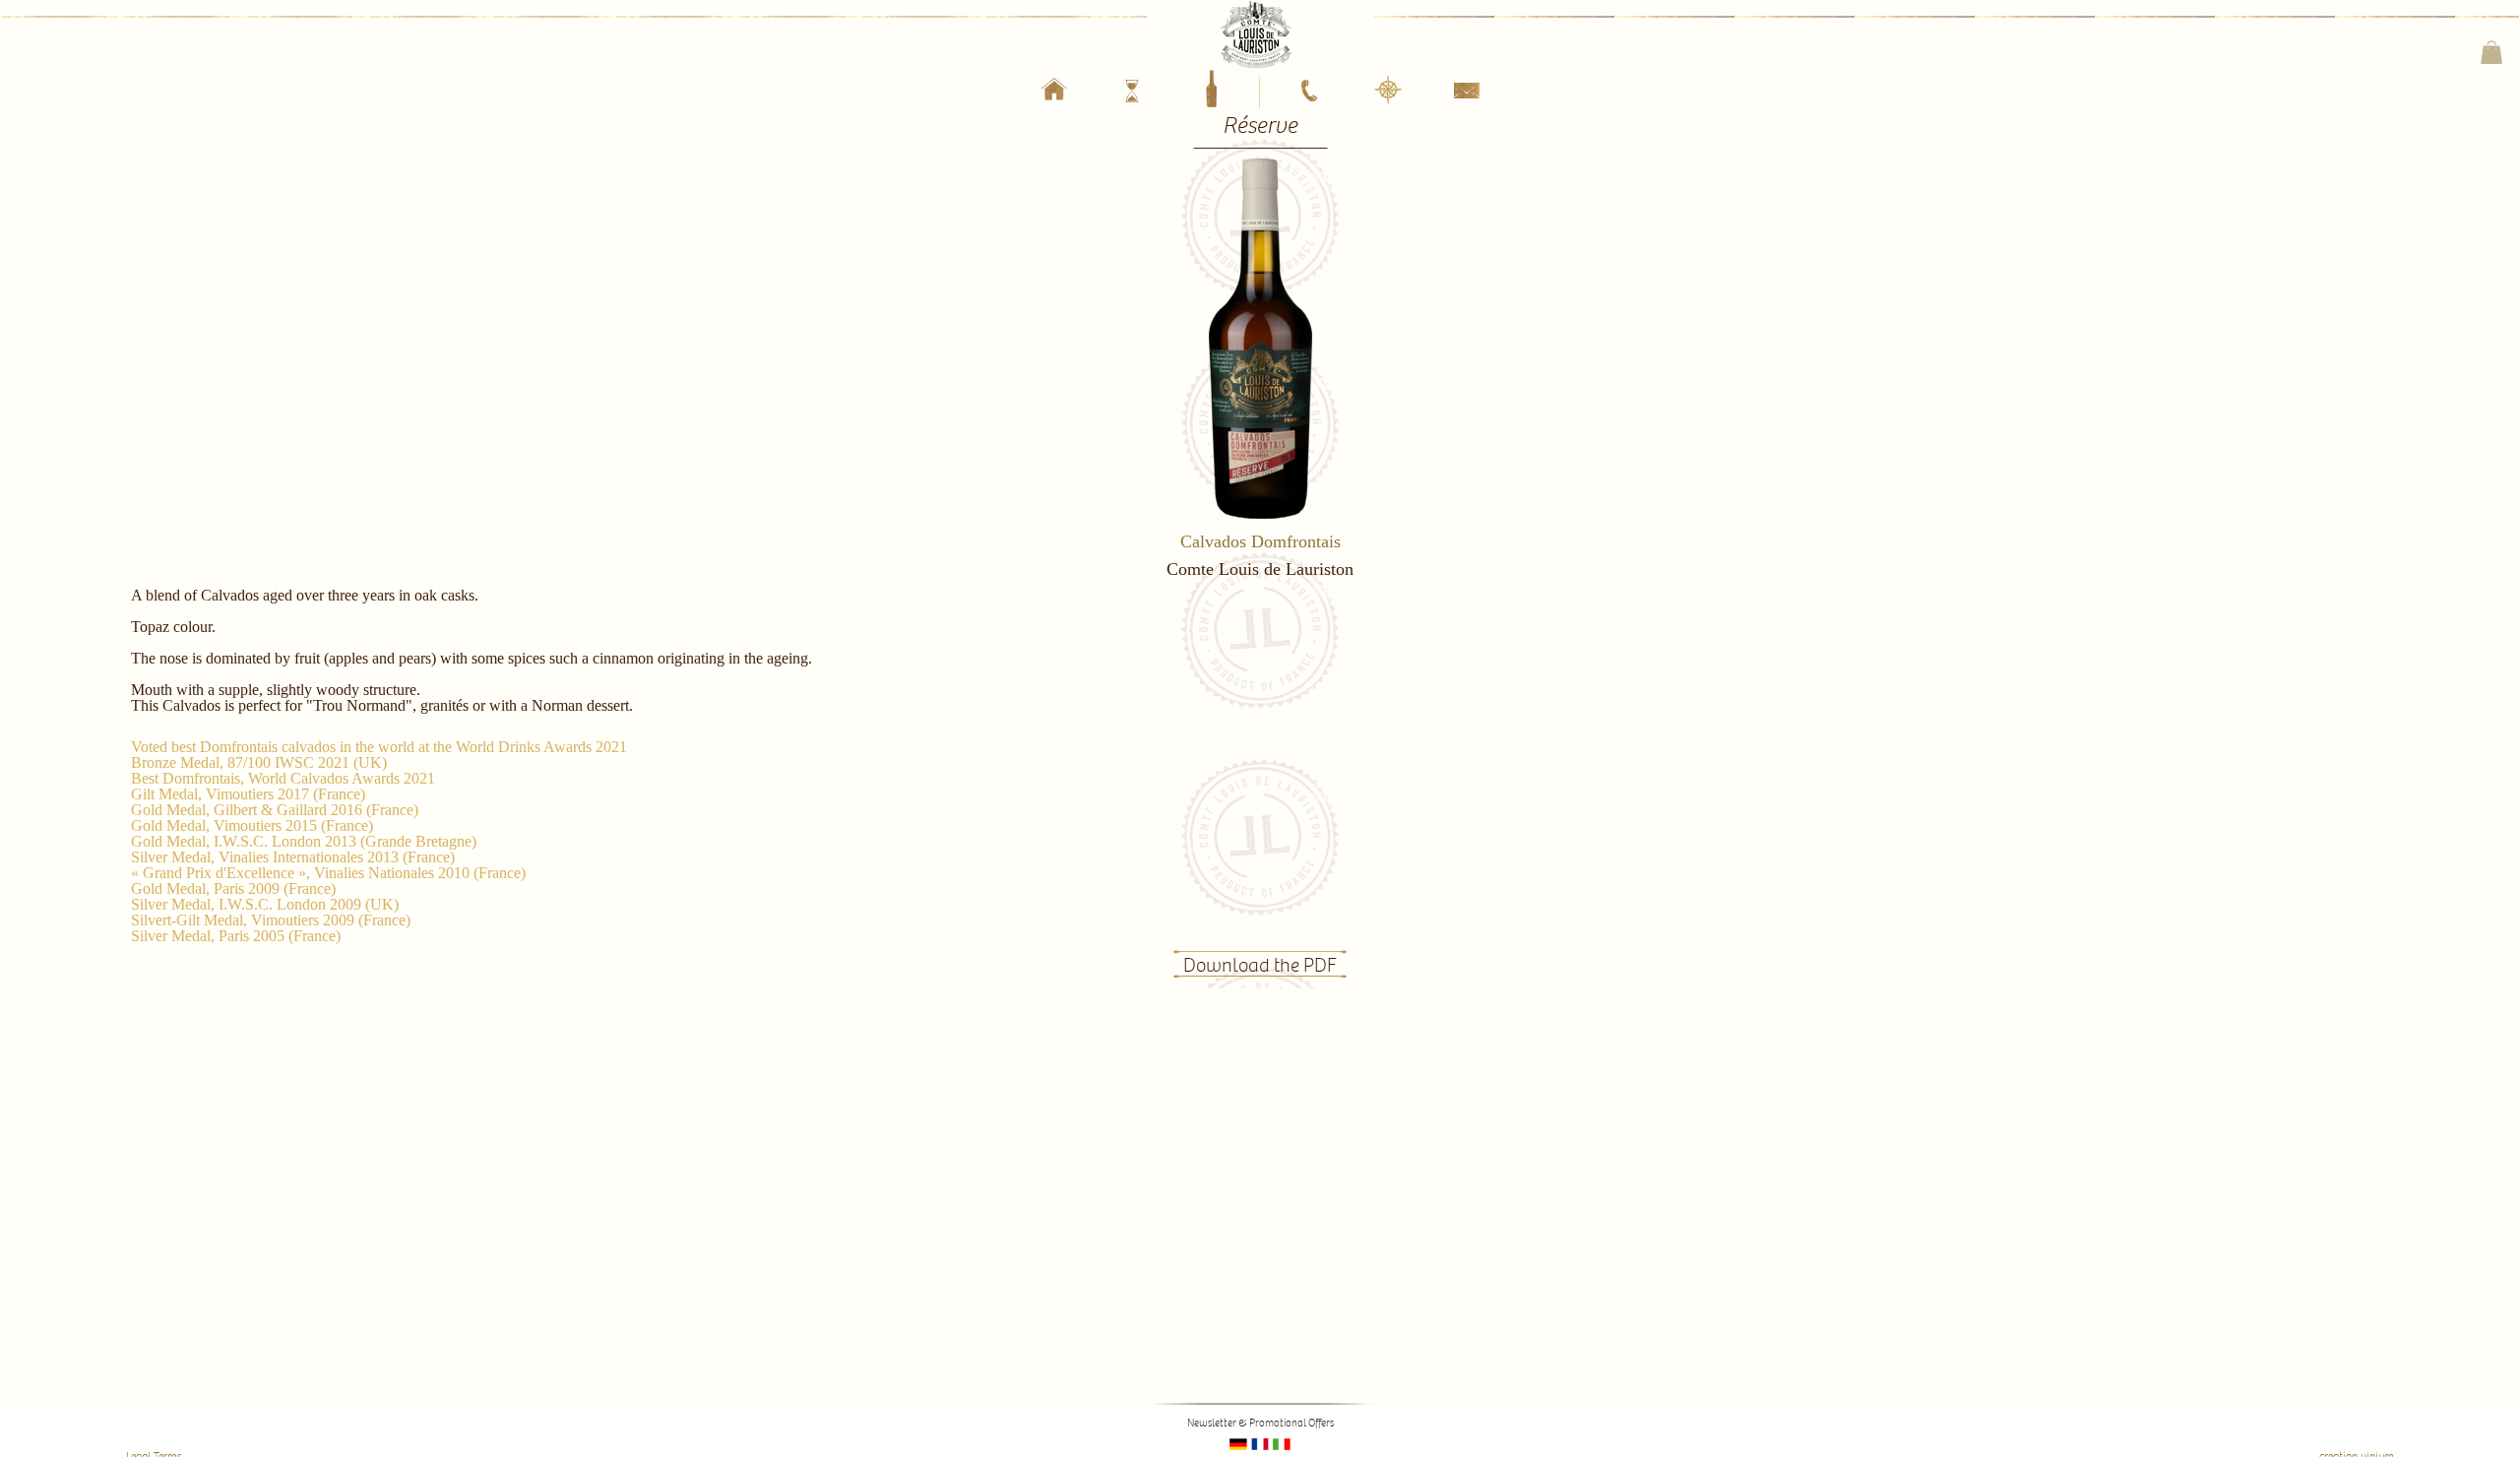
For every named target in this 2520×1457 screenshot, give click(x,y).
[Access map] (1388, 91)
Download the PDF (1260, 966)
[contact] (1467, 95)
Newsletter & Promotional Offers (1260, 1423)
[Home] (1054, 93)
